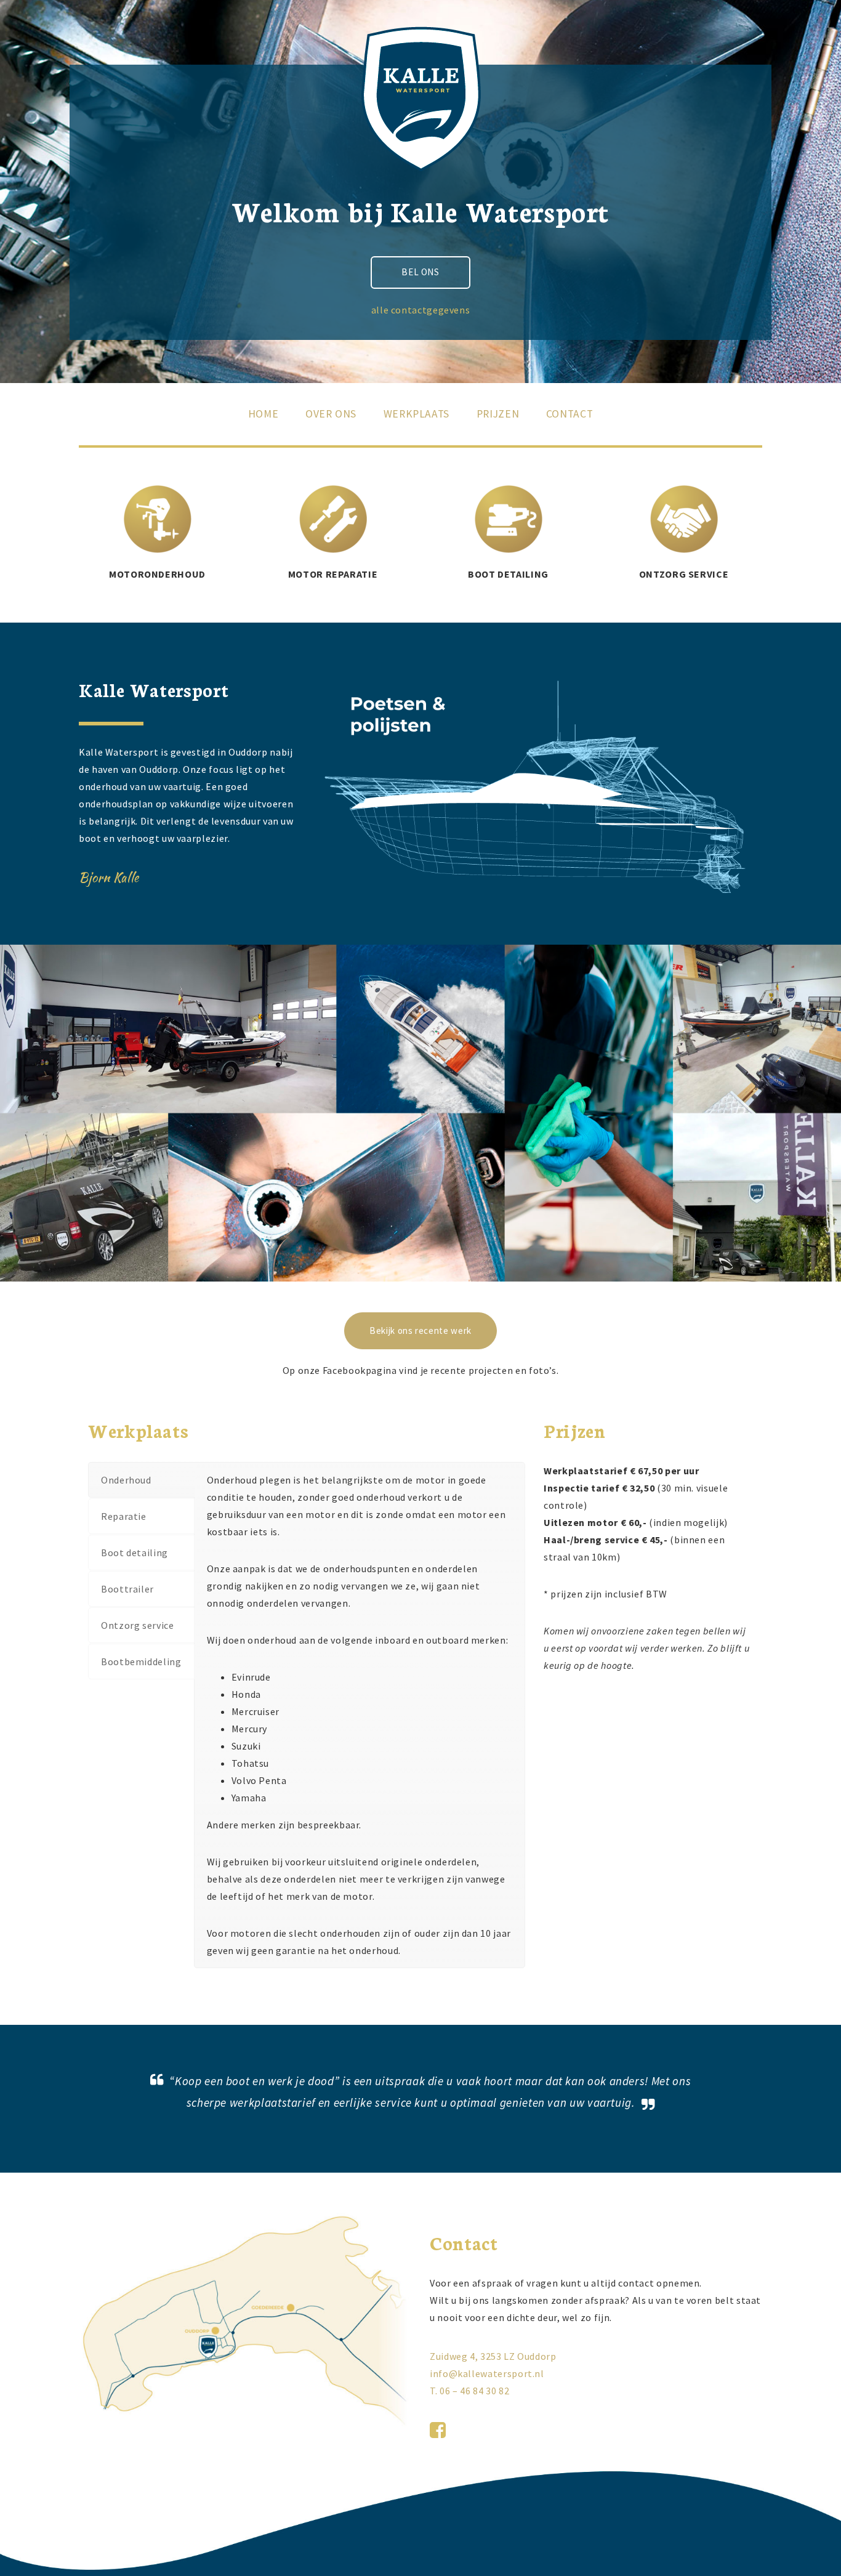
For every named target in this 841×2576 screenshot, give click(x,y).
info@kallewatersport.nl (487, 2373)
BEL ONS (420, 272)
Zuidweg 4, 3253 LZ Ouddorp (493, 2356)
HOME (264, 414)
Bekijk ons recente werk (420, 1330)
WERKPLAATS (416, 414)
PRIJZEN (498, 414)
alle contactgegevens (421, 310)
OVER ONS (331, 414)
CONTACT (569, 414)
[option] (537, 797)
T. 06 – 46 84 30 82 (469, 2391)
